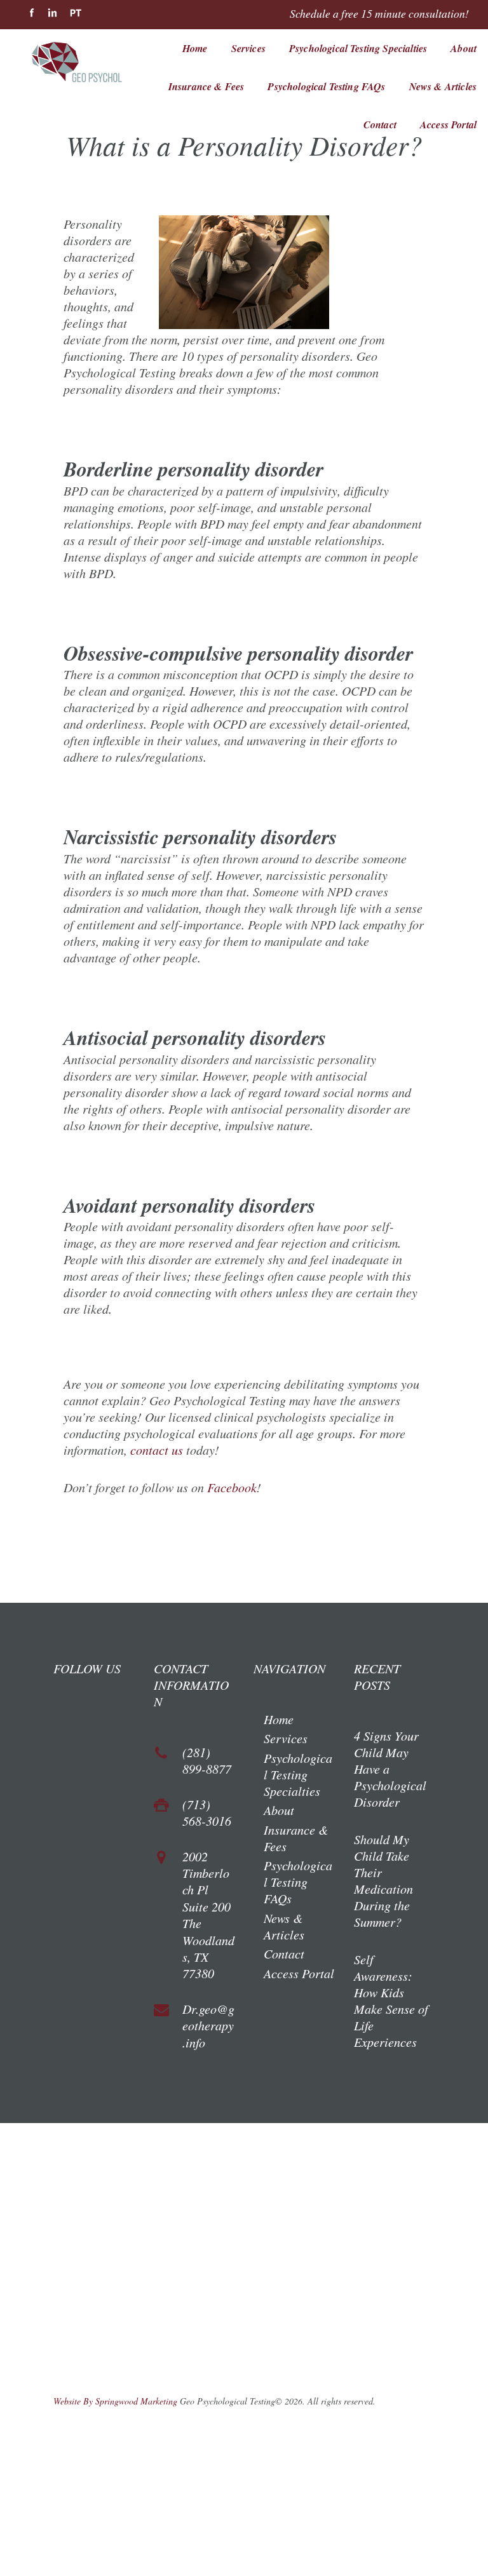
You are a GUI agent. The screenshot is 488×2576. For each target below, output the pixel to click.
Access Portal (448, 125)
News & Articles (443, 86)
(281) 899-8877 (207, 1760)
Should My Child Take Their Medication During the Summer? (383, 1880)
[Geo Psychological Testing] (90, 67)
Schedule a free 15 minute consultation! (379, 13)
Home (195, 48)
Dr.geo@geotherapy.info (208, 2026)
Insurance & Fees (207, 86)
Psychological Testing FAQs (326, 86)
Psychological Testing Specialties (358, 48)
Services (248, 48)
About (464, 48)
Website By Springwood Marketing (115, 2401)
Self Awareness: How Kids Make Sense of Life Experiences (391, 2000)
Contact (380, 125)
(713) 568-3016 (207, 1812)
